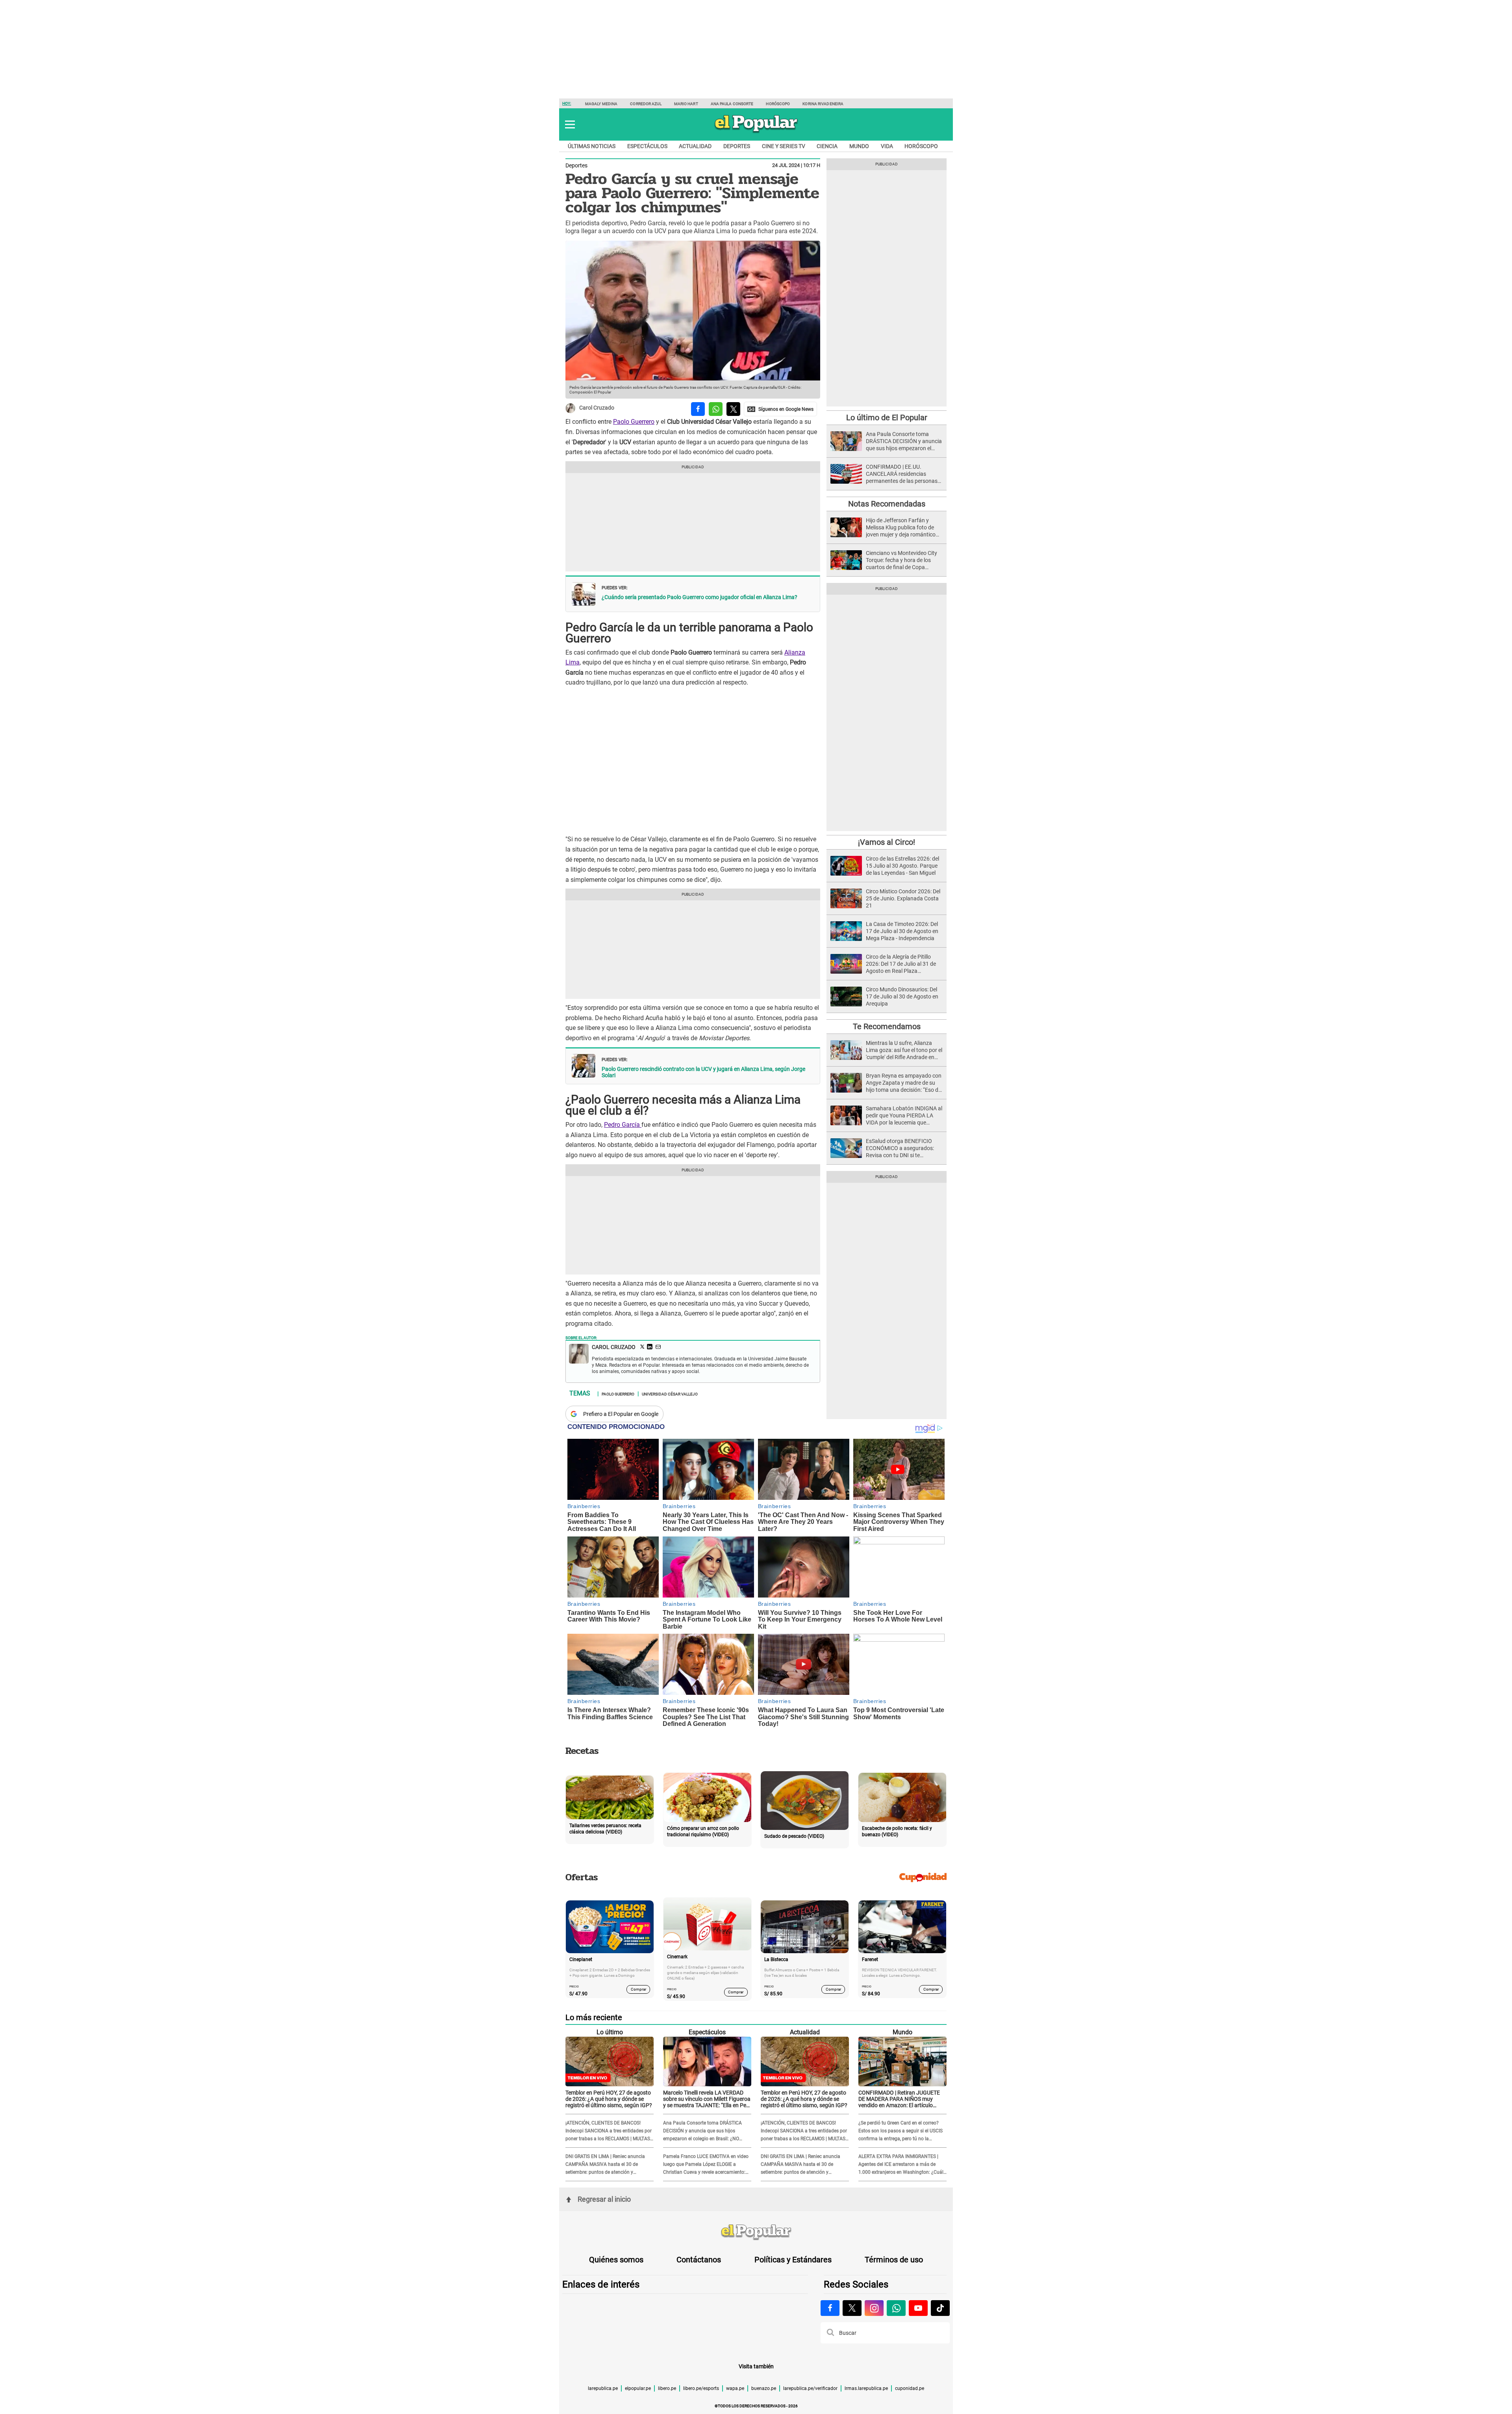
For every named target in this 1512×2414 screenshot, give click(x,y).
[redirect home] (756, 2232)
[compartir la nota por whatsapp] (716, 409)
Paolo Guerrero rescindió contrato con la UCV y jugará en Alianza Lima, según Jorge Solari (703, 1072)
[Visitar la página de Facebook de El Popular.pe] (830, 2308)
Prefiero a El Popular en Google (621, 1414)
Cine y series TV (784, 146)
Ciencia (827, 146)
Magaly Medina (601, 104)
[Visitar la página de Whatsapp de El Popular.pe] (896, 2308)
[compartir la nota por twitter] (733, 409)
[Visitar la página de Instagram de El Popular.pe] (874, 2308)
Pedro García (623, 1125)
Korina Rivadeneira (823, 104)
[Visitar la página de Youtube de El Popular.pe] (918, 2308)
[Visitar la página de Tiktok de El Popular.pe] (940, 2308)
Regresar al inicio (604, 2199)
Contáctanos (699, 2260)
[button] (570, 124)
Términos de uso (894, 2260)
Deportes (737, 146)
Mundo (859, 146)
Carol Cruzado (597, 408)
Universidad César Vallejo (670, 1393)
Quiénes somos (616, 2260)
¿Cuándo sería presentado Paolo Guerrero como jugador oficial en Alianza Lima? (699, 597)
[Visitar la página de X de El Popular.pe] (852, 2308)
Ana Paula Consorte (732, 104)
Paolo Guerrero (634, 422)
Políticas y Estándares (793, 2260)
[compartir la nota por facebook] (698, 409)
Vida (887, 146)
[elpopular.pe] (756, 132)
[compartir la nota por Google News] (780, 409)
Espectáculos (647, 146)
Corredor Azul (646, 104)
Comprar (638, 1989)
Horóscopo (778, 104)
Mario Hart (686, 104)
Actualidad (695, 146)
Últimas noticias (592, 146)
